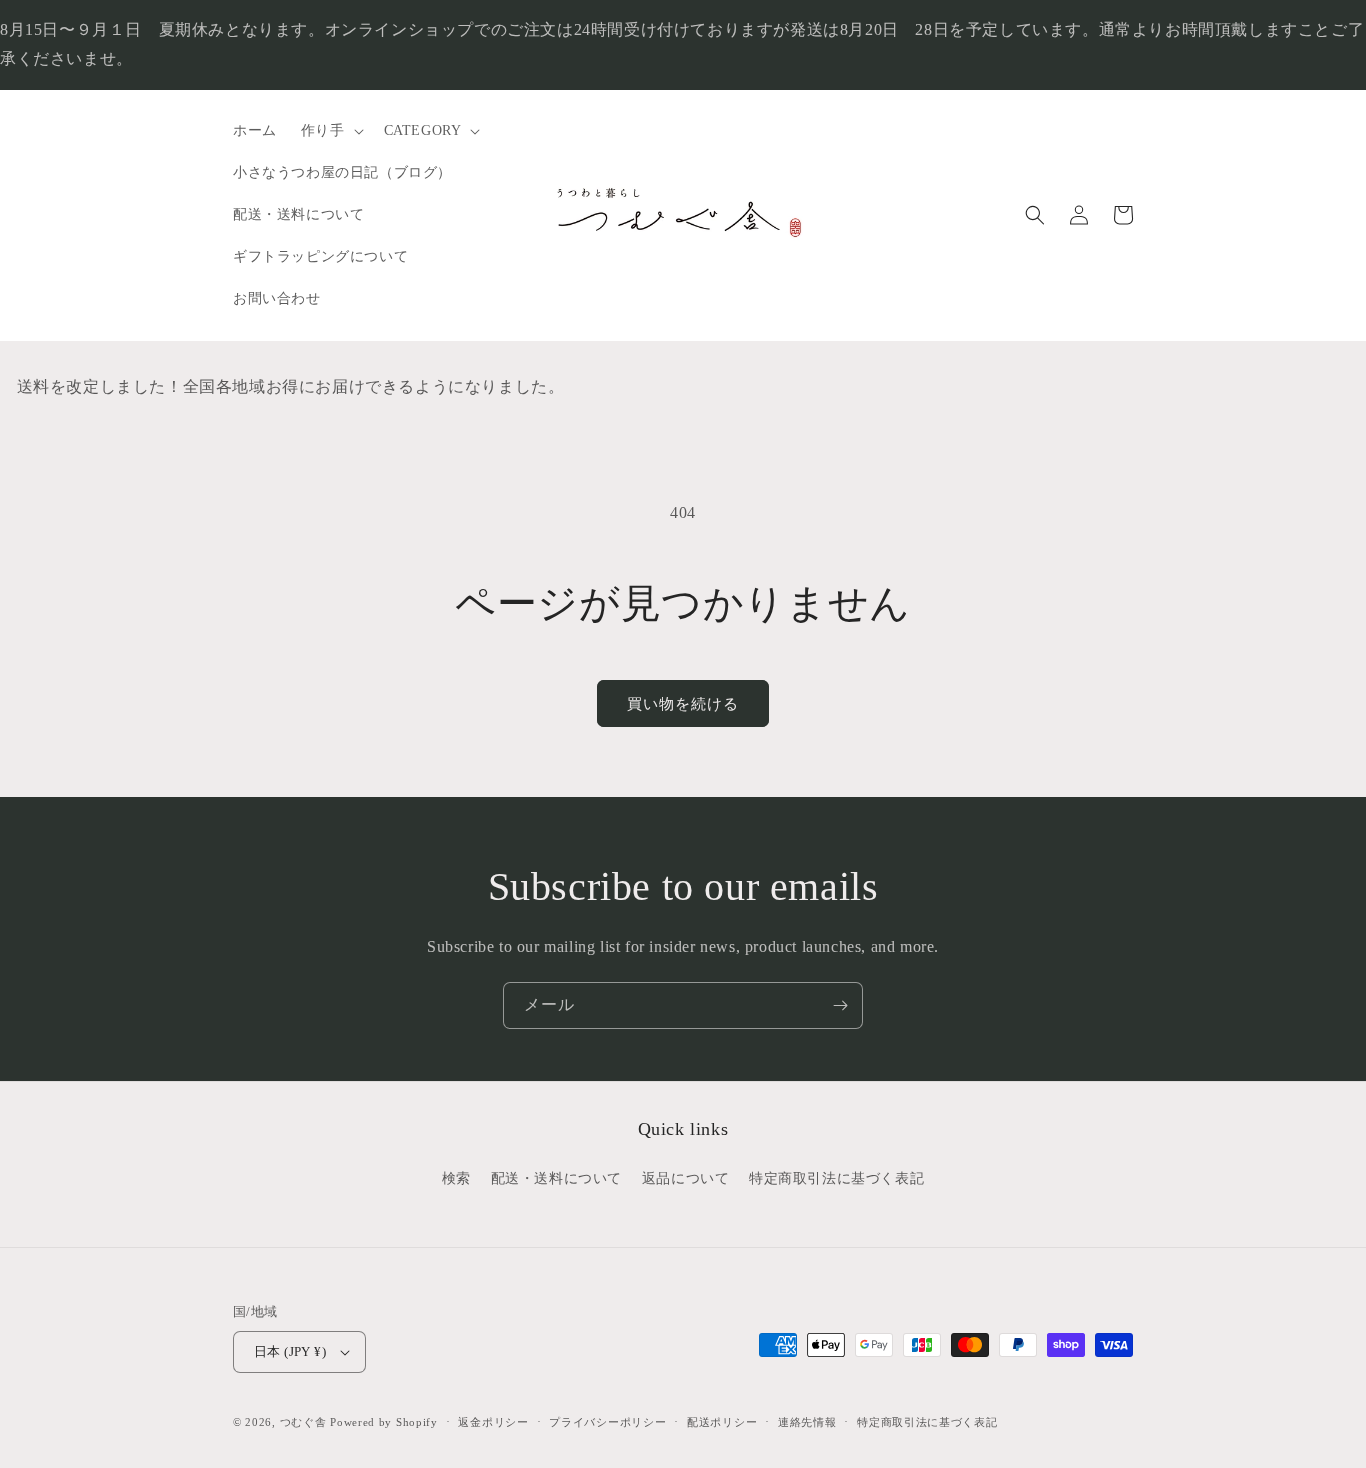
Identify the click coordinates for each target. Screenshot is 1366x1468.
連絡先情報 (807, 1422)
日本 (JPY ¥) (290, 1351)
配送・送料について (556, 1178)
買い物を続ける (683, 704)
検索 (456, 1178)
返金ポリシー (493, 1422)
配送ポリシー (722, 1422)
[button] (330, 131)
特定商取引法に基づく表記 (836, 1178)
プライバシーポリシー (607, 1422)
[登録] (840, 1005)
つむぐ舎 (303, 1422)
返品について (686, 1178)
